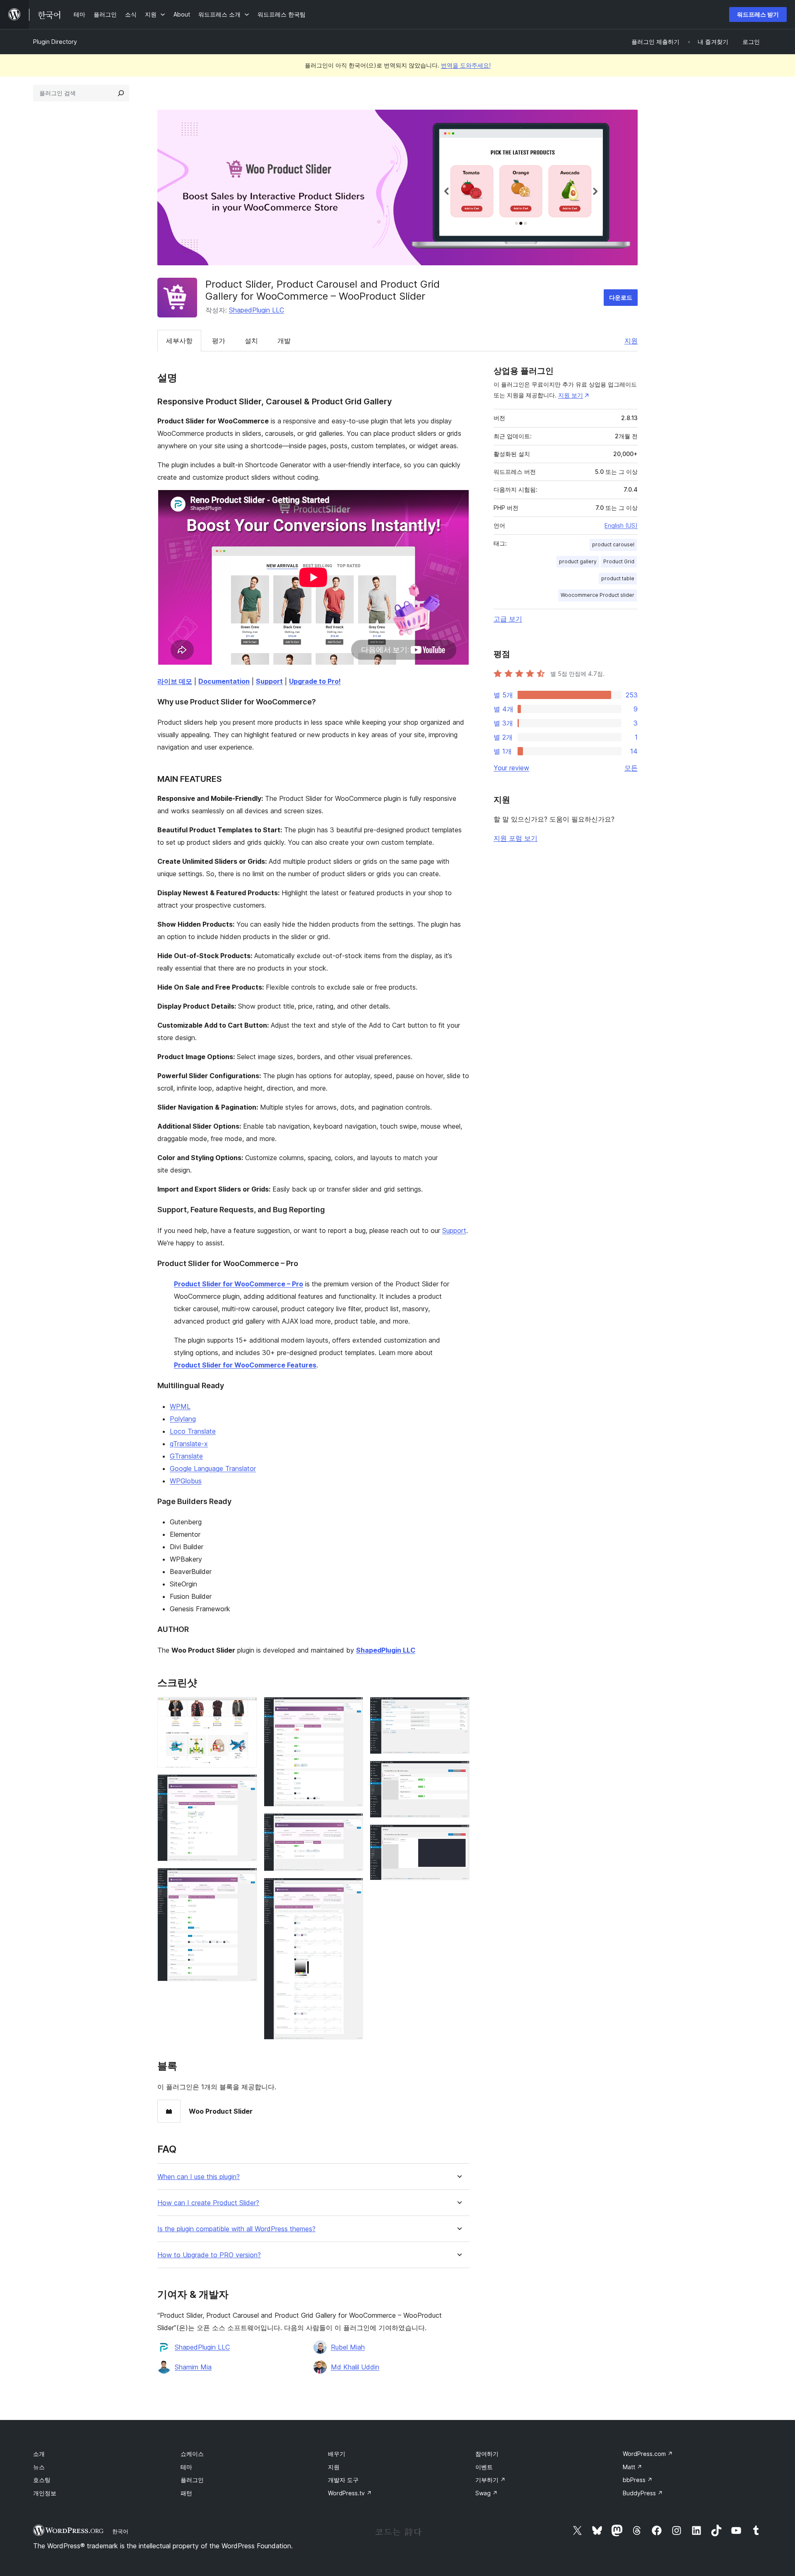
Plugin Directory (55, 42)
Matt (632, 2467)
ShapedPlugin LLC (257, 310)
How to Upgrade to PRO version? (209, 2255)
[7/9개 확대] (458, 1708)
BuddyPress (643, 2493)
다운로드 (621, 297)
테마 (186, 2467)
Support (454, 1230)
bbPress (638, 2480)
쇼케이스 (192, 2454)
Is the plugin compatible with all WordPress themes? (236, 2229)
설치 (251, 341)
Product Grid (619, 561)
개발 (284, 341)
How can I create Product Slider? (208, 2203)
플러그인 (192, 2480)
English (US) (621, 525)
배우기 (337, 2454)
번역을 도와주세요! (466, 65)
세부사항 (179, 341)
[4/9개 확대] (352, 1708)
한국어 (120, 2531)
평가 (219, 341)
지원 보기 (571, 395)
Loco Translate (193, 1431)
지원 (631, 341)
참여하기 (487, 2454)
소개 (39, 2454)
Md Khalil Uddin (355, 2367)
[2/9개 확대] (246, 1785)
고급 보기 (508, 619)
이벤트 (484, 2467)
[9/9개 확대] (458, 1836)
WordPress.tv (350, 2493)
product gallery (578, 561)
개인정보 (45, 2493)
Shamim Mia (193, 2367)
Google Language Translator (213, 1468)
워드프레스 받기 (758, 14)
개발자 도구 (343, 2480)
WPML (180, 1406)
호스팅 (42, 2480)
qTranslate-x (189, 1444)
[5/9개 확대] (352, 1824)
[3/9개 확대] (246, 1879)
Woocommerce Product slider (597, 595)
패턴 (186, 2493)
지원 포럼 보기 (516, 838)
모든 (631, 768)
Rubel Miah (348, 2347)
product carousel (613, 544)
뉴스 (39, 2467)
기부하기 (490, 2480)
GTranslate (186, 1456)
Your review (511, 768)
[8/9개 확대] (458, 1772)
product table (618, 578)
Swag (487, 2493)
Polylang (183, 1419)
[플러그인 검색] (121, 93)
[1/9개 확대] (246, 1708)
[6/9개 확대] (352, 1889)
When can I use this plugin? (199, 2177)
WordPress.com (648, 2454)
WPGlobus (186, 1481)
